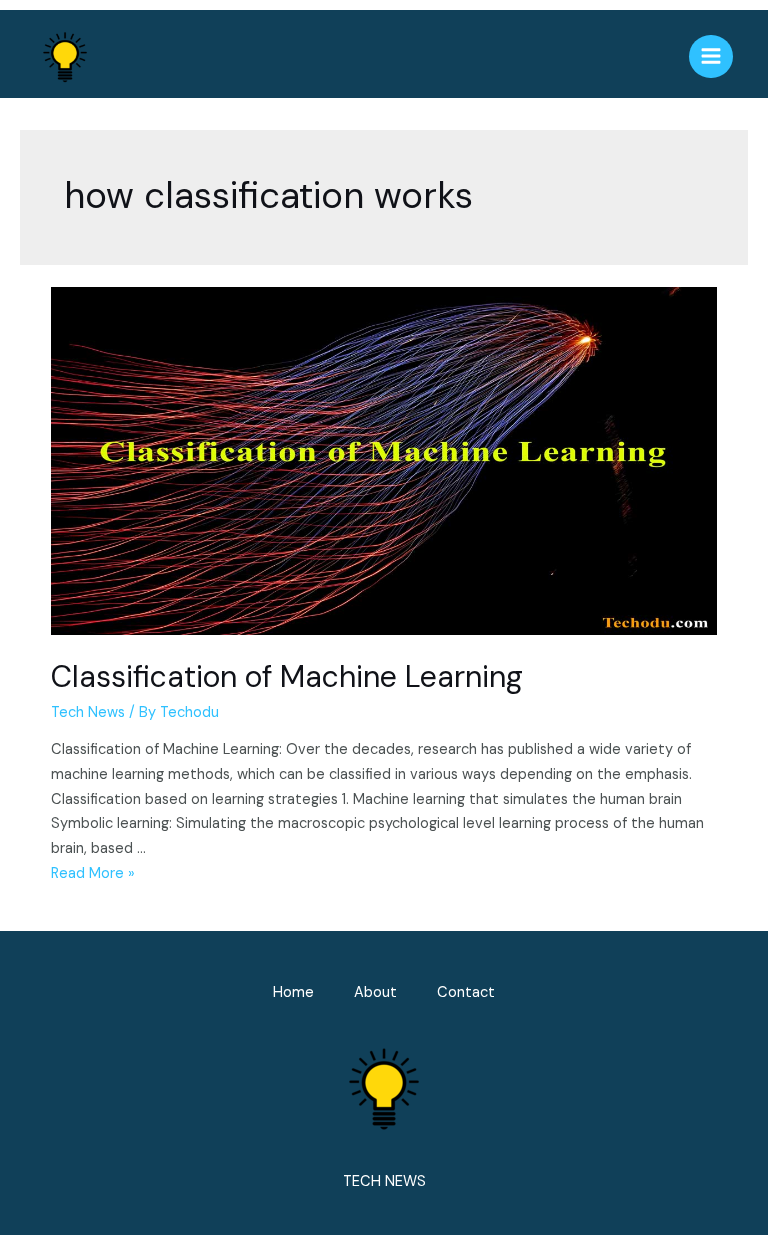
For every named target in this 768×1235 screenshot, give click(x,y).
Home (293, 992)
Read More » (93, 873)
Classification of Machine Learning (287, 676)
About (375, 992)
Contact (466, 992)
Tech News (88, 712)
